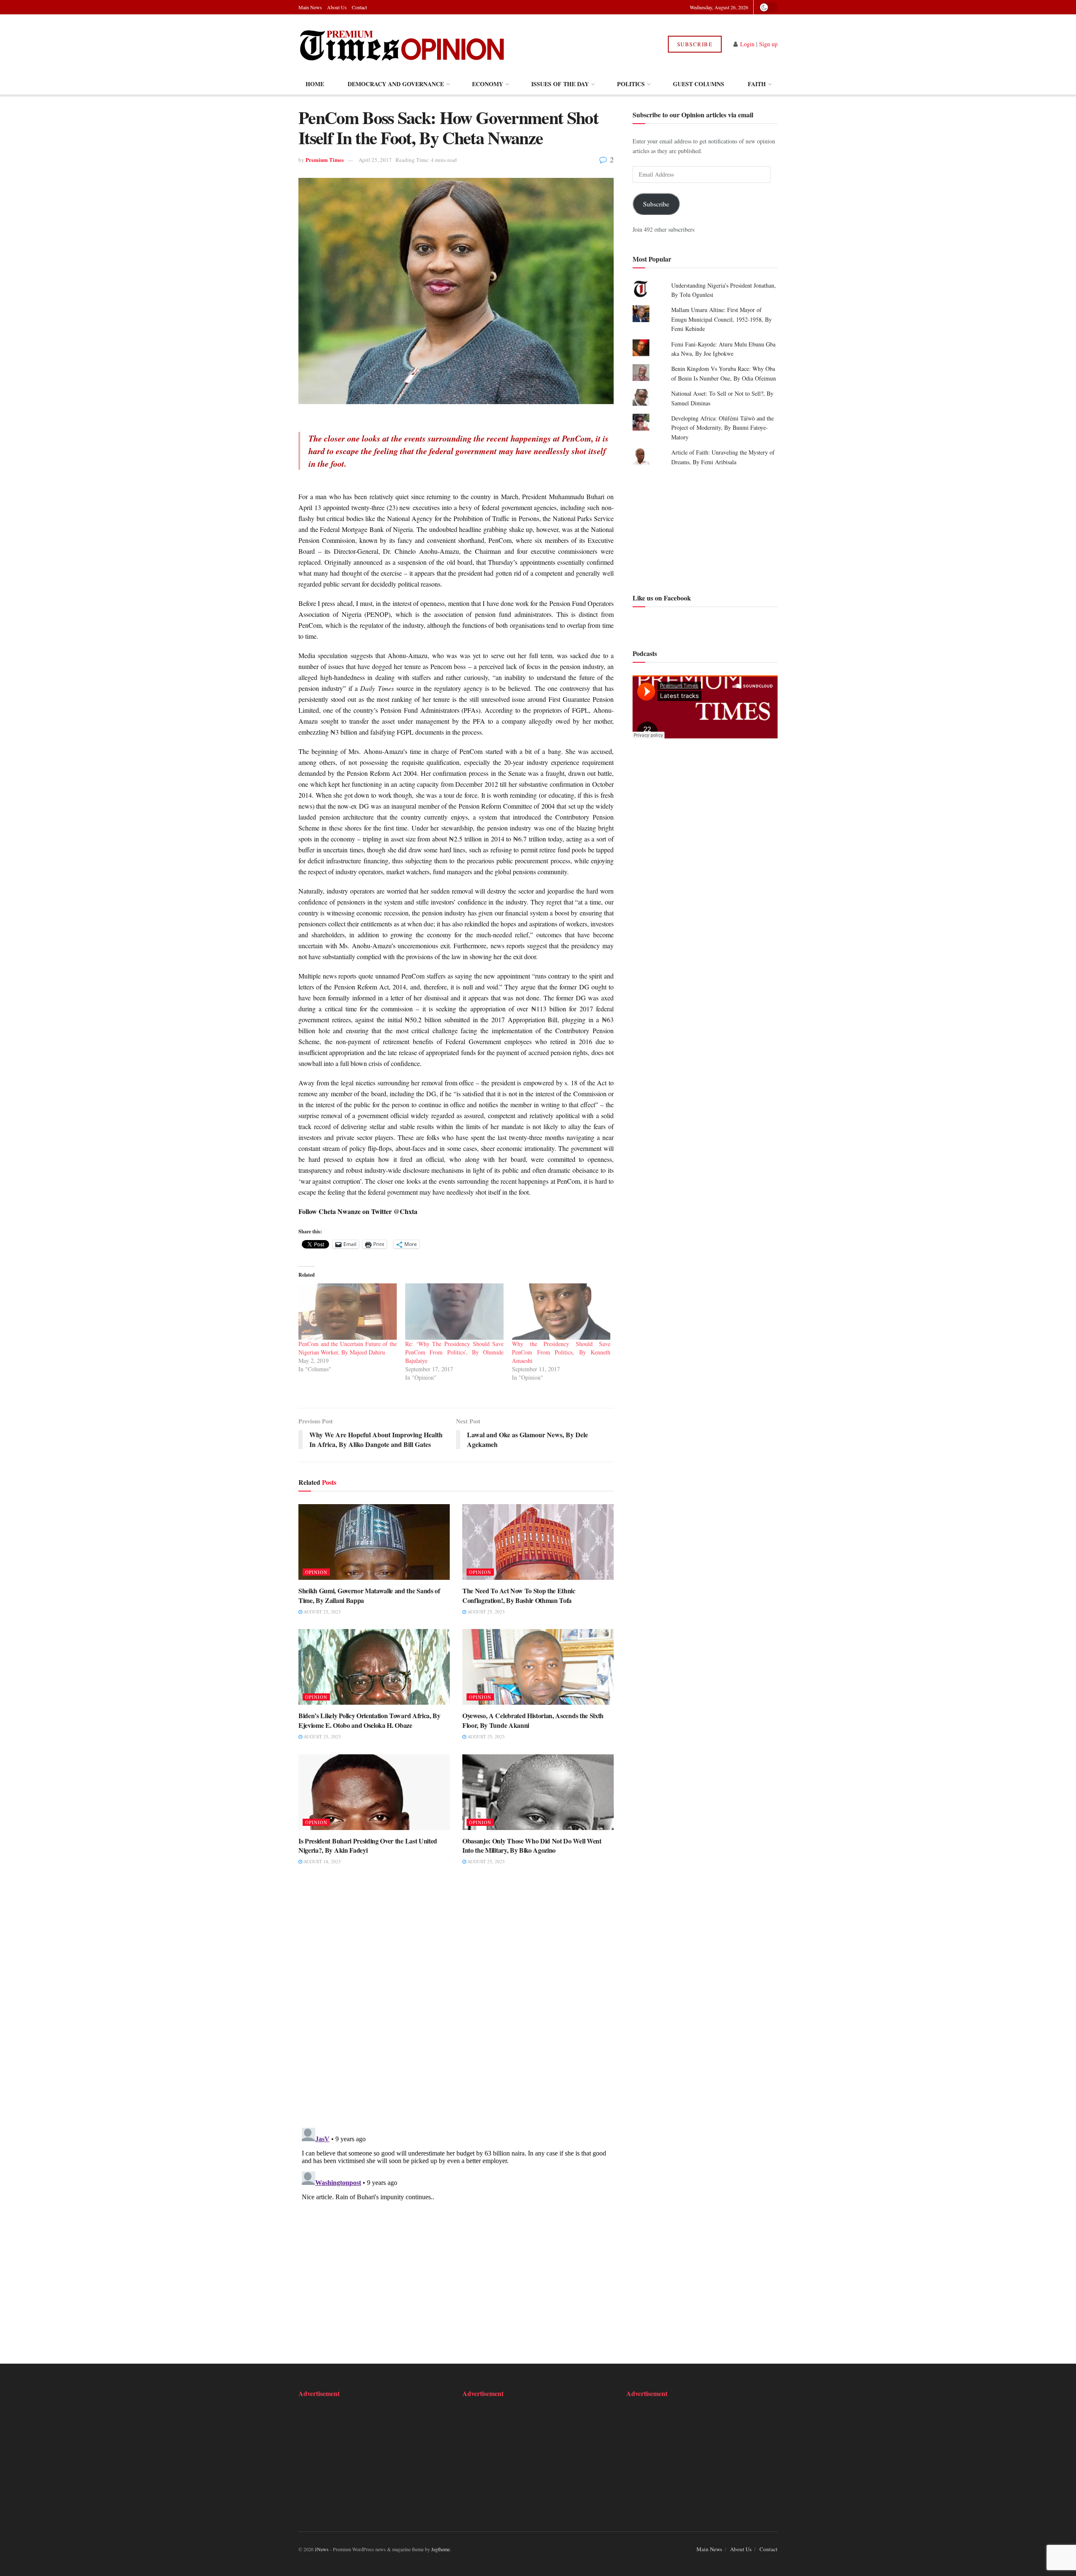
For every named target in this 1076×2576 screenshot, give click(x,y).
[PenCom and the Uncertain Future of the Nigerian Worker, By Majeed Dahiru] (348, 1312)
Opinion (316, 1572)
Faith (757, 84)
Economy (488, 84)
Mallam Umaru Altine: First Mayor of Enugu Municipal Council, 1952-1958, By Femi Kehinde (721, 319)
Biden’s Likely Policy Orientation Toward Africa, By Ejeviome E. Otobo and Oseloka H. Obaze (369, 1720)
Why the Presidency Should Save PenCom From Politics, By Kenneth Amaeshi (561, 1352)
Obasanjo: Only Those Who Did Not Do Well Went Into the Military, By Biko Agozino (532, 1845)
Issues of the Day (560, 84)
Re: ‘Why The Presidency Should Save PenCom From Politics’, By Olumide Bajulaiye (454, 1352)
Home (315, 84)
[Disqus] (456, 2002)
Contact (359, 7)
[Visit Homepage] (403, 44)
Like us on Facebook (662, 598)
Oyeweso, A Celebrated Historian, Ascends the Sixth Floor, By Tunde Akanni (533, 1720)
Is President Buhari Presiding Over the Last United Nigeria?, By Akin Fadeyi (368, 1845)
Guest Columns (699, 84)
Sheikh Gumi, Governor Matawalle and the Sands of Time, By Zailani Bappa (369, 1595)
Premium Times (325, 160)
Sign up (768, 44)
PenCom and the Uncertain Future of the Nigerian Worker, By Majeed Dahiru (348, 1348)
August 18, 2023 (322, 1861)
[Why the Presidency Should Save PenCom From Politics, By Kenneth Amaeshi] (561, 1312)
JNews (322, 2549)
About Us (337, 7)
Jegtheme (440, 2549)
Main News (310, 7)
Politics (631, 84)
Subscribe (695, 44)
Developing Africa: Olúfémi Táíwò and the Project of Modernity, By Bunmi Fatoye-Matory (723, 428)
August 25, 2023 (322, 1612)
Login (747, 44)
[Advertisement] (705, 529)
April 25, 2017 (375, 160)
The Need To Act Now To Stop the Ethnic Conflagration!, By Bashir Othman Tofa (519, 1595)
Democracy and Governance (396, 84)
